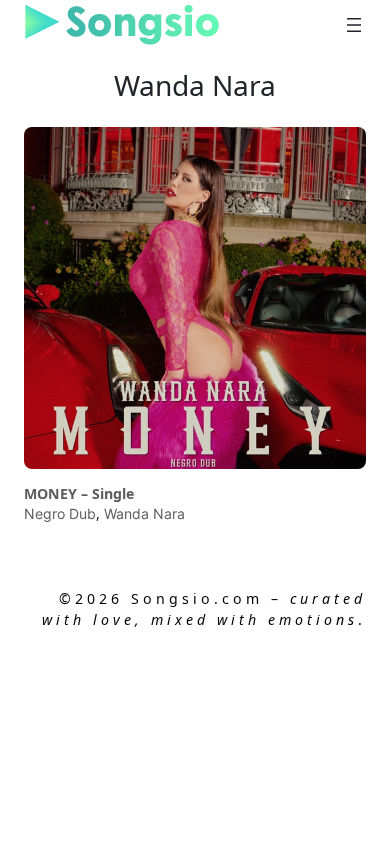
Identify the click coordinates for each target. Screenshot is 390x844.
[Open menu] (354, 25)
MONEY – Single (79, 494)
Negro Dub (60, 513)
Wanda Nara (144, 513)
